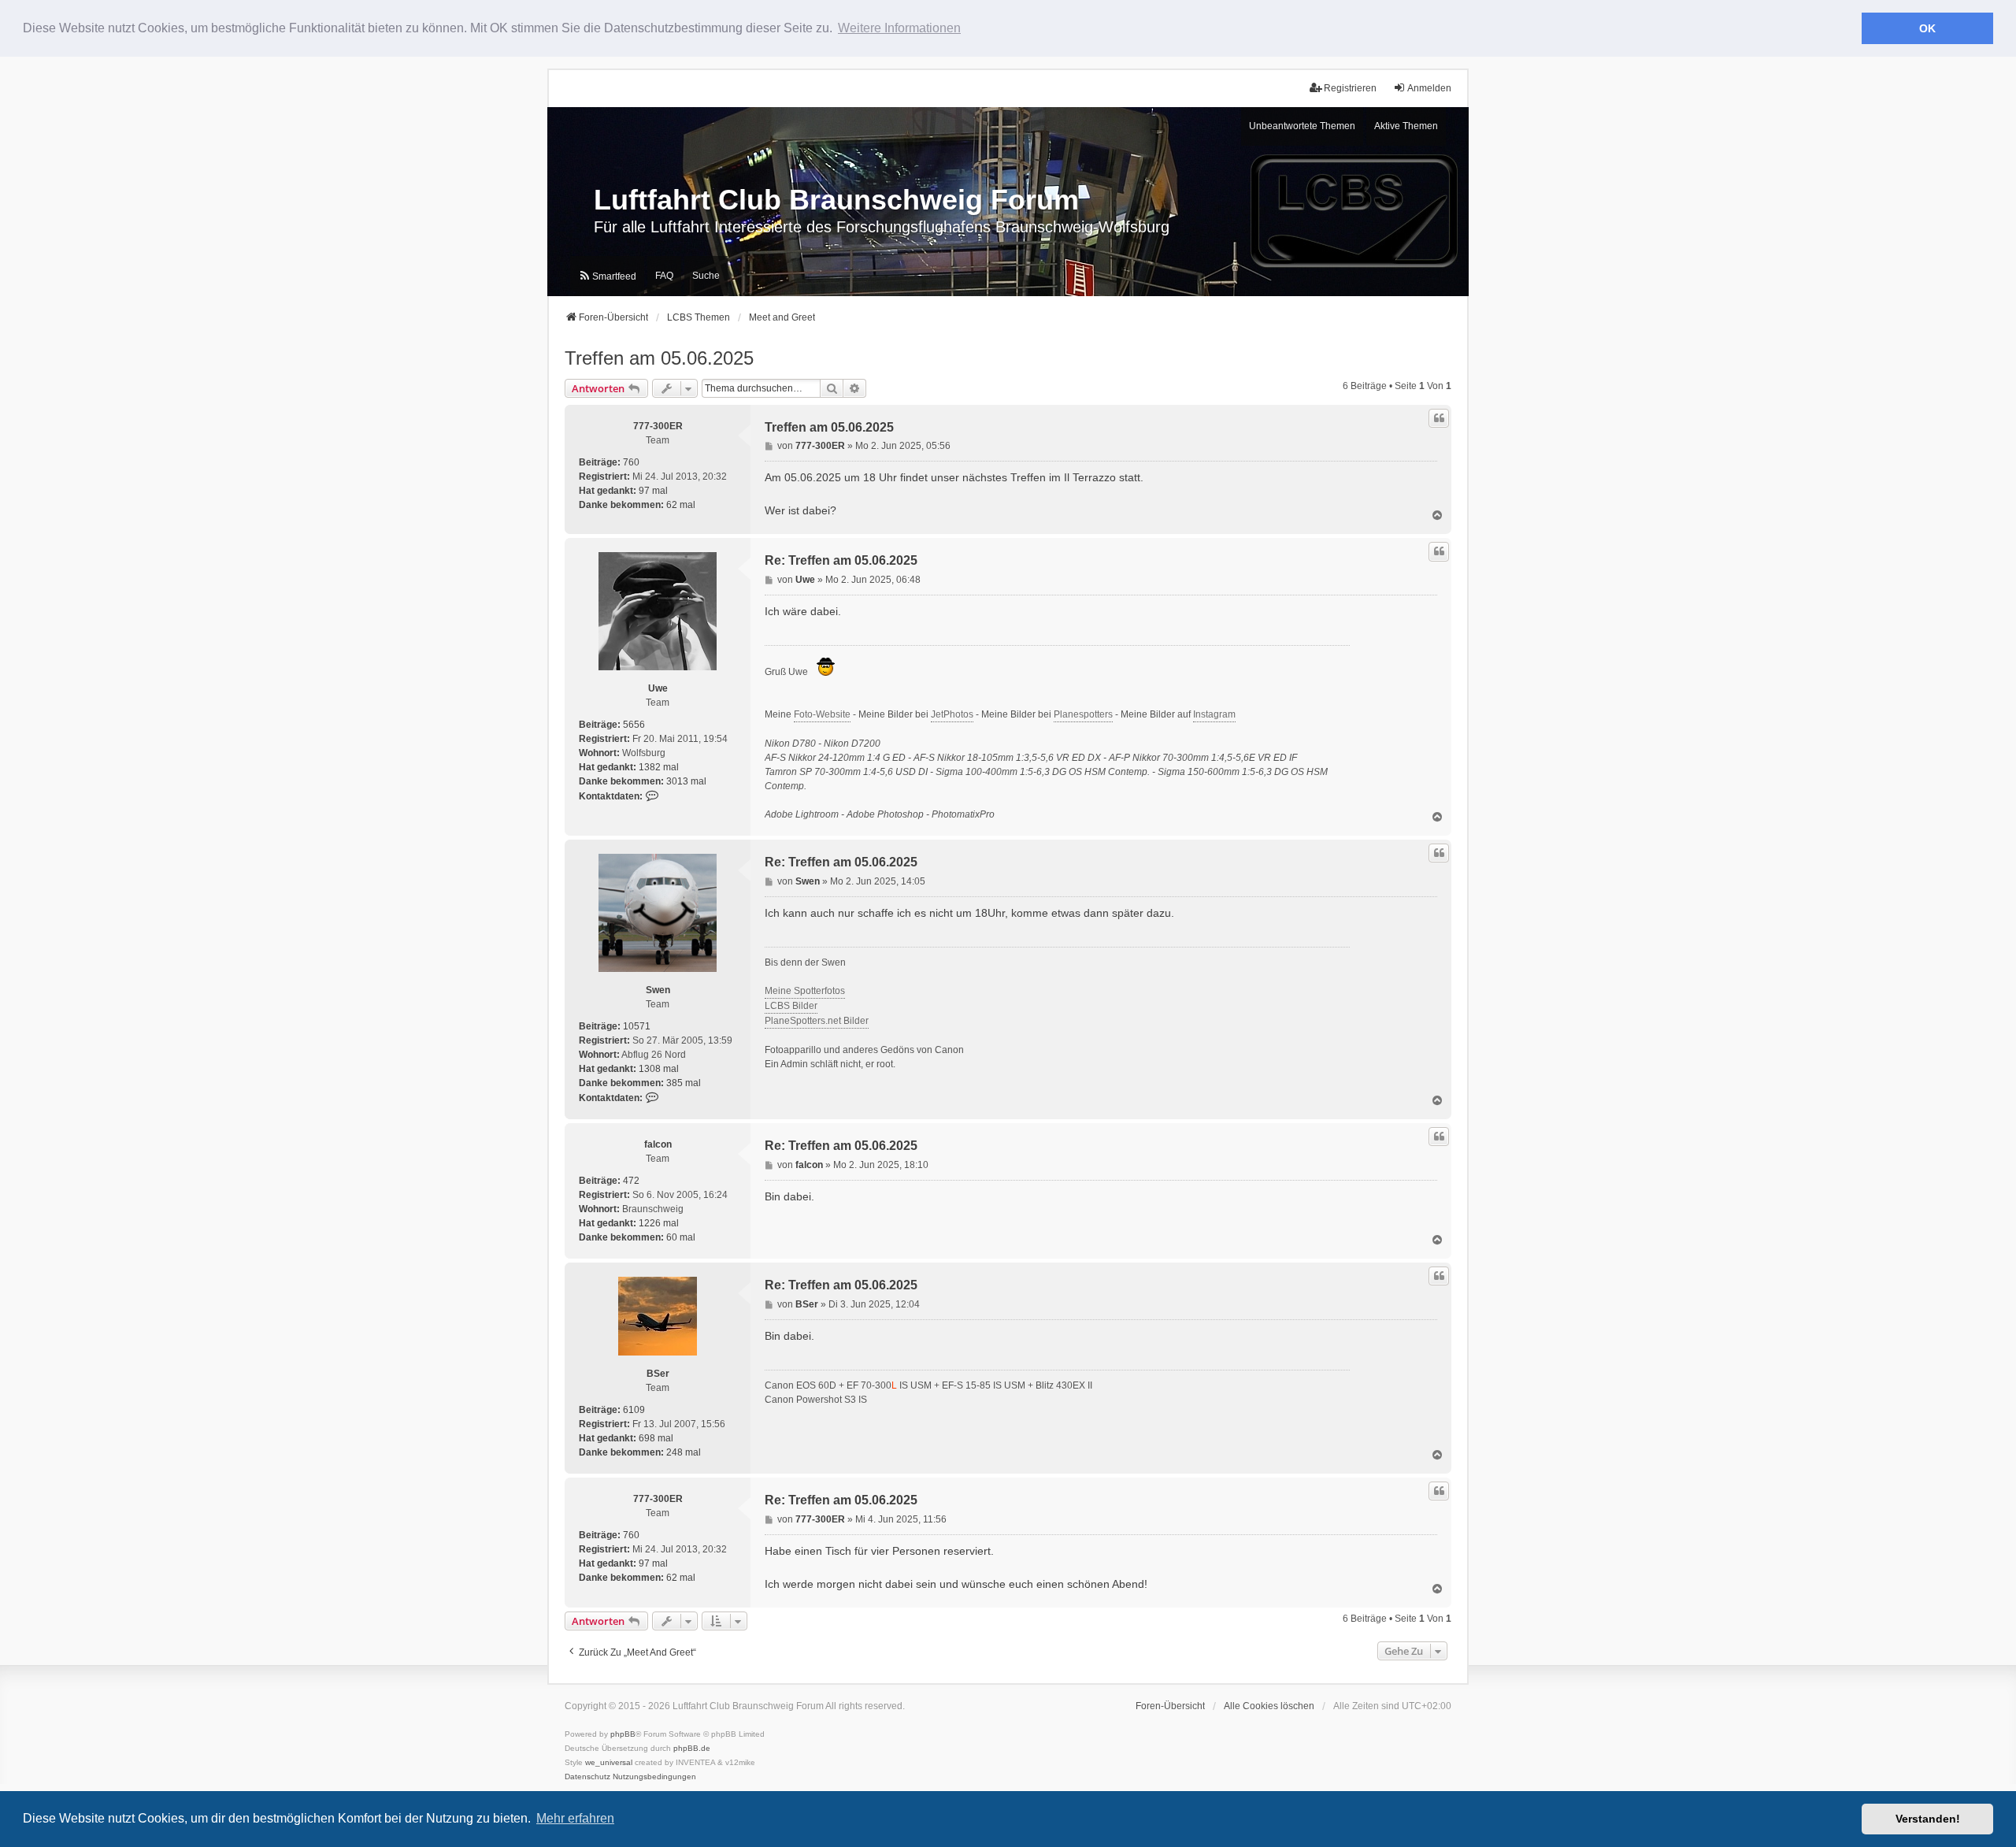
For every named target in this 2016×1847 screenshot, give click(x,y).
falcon (658, 1144)
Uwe (658, 688)
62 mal (681, 505)
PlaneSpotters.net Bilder (817, 1021)
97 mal (653, 491)
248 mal (684, 1452)
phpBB (623, 1734)
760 (631, 462)
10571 (637, 1026)
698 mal (656, 1438)
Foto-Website (822, 714)
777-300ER (658, 426)
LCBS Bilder (791, 1006)
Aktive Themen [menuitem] (1406, 126)
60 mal (681, 1237)
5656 (634, 725)
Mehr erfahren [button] (575, 1818)
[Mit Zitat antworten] (1439, 418)
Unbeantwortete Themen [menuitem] (1302, 126)
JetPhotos (952, 714)
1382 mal (659, 767)
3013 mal (686, 781)
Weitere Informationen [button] (899, 28)
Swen (658, 990)
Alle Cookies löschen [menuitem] (1269, 1706)
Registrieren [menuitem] (1350, 88)
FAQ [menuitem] (664, 276)
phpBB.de (692, 1748)
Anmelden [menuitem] (1429, 88)
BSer (658, 1374)
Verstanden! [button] (1928, 1819)
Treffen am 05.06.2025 (659, 358)
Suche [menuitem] (706, 276)
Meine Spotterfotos (805, 991)
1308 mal (659, 1069)
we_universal (609, 1762)
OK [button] (1927, 28)
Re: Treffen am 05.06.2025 (841, 560)
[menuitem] (607, 276)
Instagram (1214, 714)
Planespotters (1083, 714)
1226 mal (659, 1223)
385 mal (684, 1083)
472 (631, 1181)
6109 (634, 1410)
